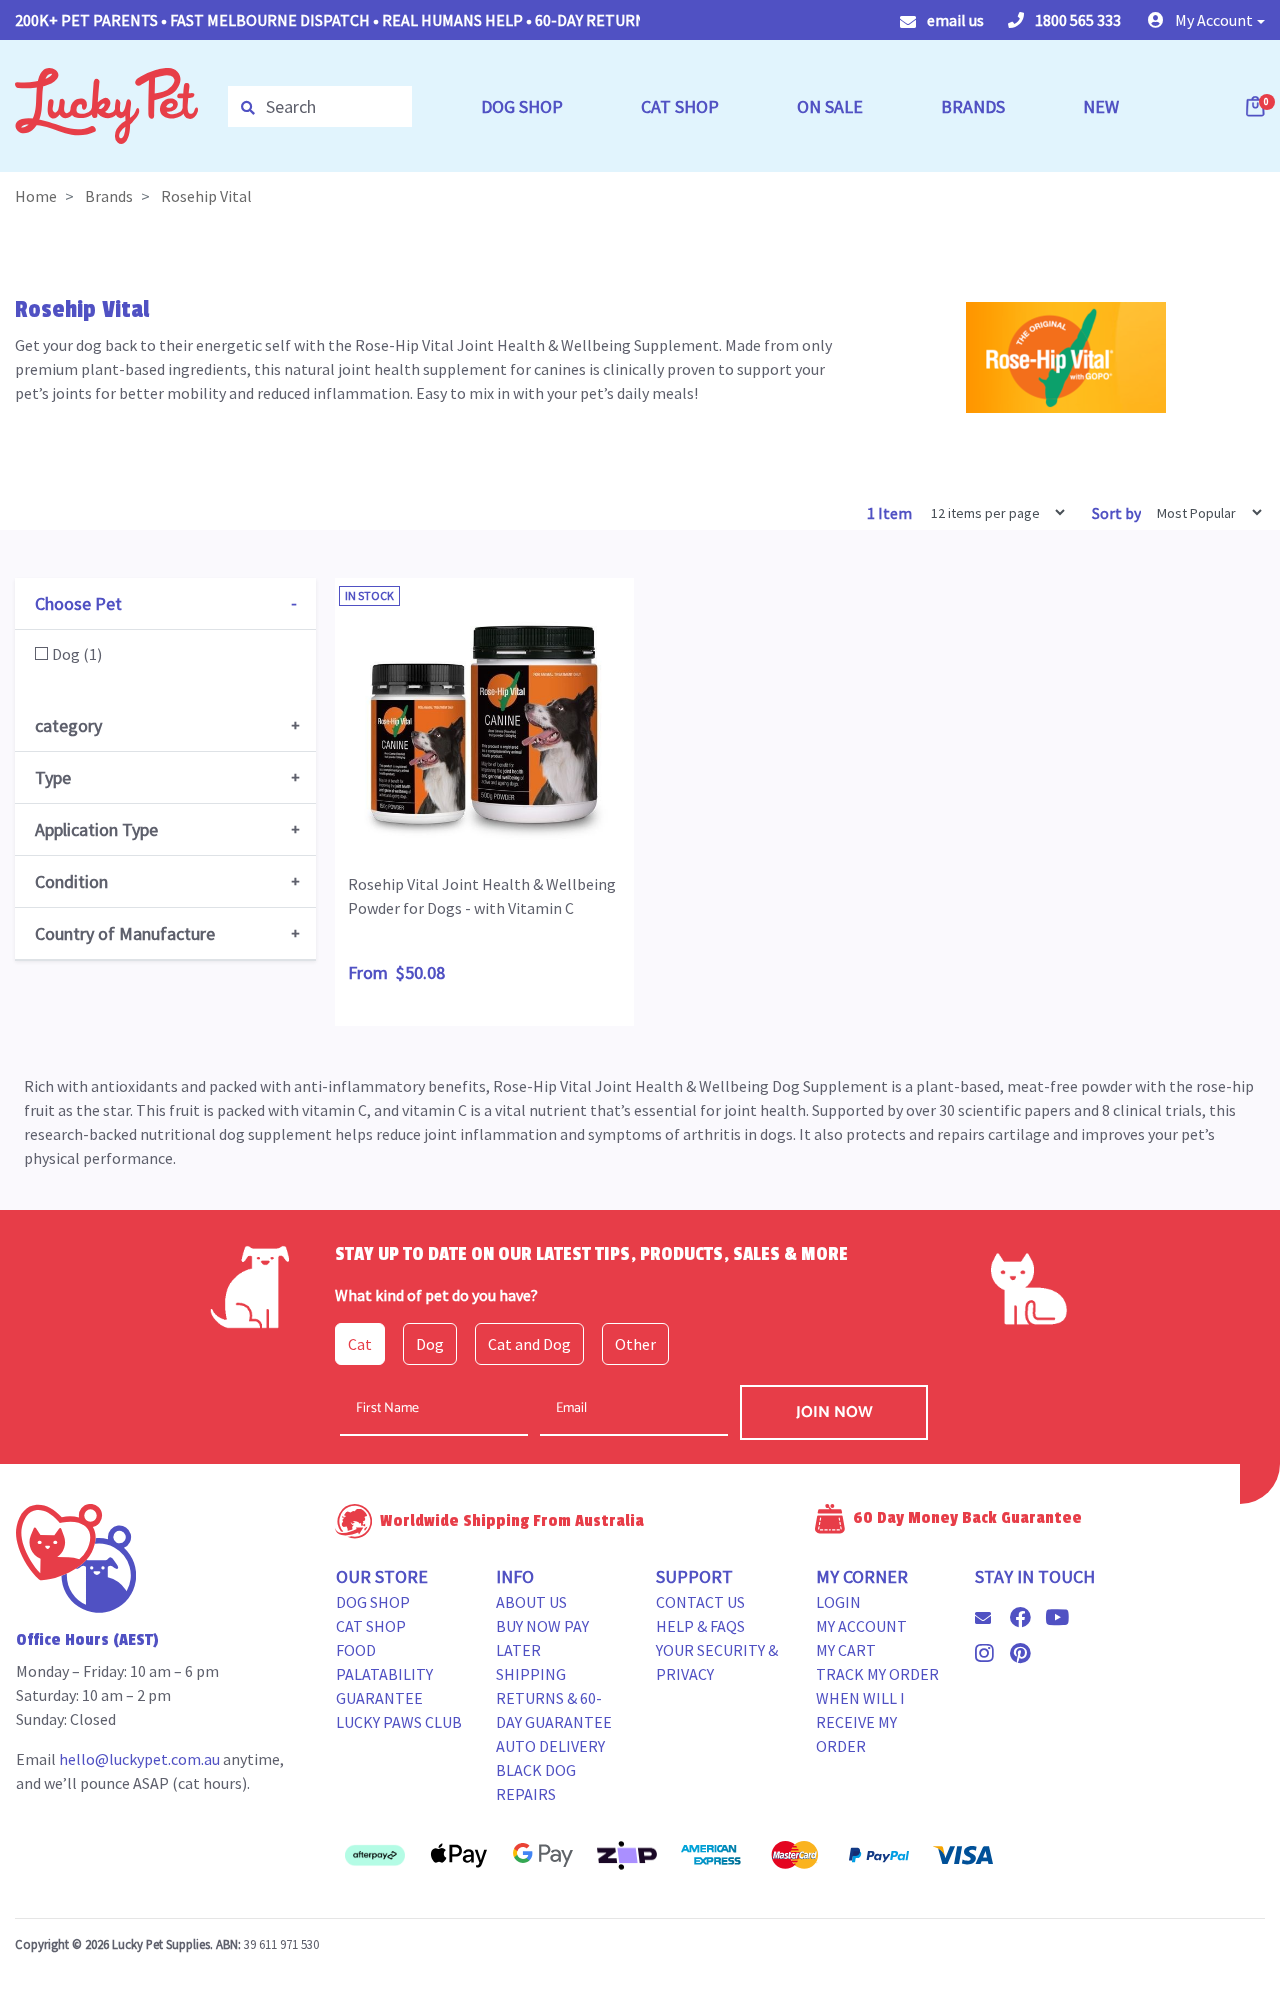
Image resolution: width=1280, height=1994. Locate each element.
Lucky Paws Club (399, 1722)
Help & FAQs (700, 1626)
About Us (531, 1602)
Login (838, 1602)
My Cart (846, 1650)
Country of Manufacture (125, 933)
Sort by (1116, 513)
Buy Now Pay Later (542, 1638)
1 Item (891, 513)
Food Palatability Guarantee (384, 1674)
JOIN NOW (834, 1412)
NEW (1101, 106)
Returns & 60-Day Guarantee (554, 1710)
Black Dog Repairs (536, 1782)
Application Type (96, 829)
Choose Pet (78, 603)
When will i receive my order (860, 1722)
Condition (71, 881)
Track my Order (877, 1674)
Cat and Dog (529, 1344)
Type (53, 777)
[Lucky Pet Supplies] (106, 104)
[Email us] (991, 1618)
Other (635, 1344)
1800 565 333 (1076, 20)
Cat (360, 1344)
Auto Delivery (550, 1746)
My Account (861, 1626)
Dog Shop (373, 1602)
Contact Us (700, 1602)
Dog (430, 1344)
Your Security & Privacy (717, 1662)
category (68, 725)
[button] (1206, 20)
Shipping (531, 1674)
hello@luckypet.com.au (139, 1759)
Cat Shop (371, 1626)
